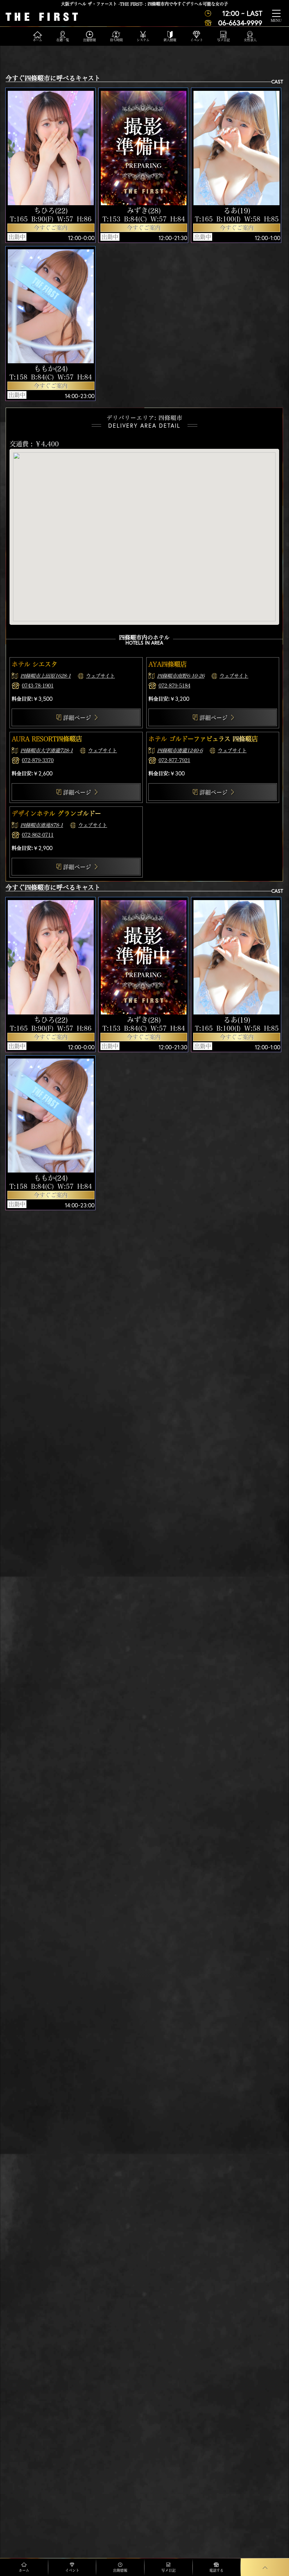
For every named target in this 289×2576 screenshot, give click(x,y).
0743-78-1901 (38, 686)
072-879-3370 (38, 760)
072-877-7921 (174, 760)
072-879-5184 (174, 686)
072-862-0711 (38, 835)
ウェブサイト (100, 676)
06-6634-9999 (240, 23)
